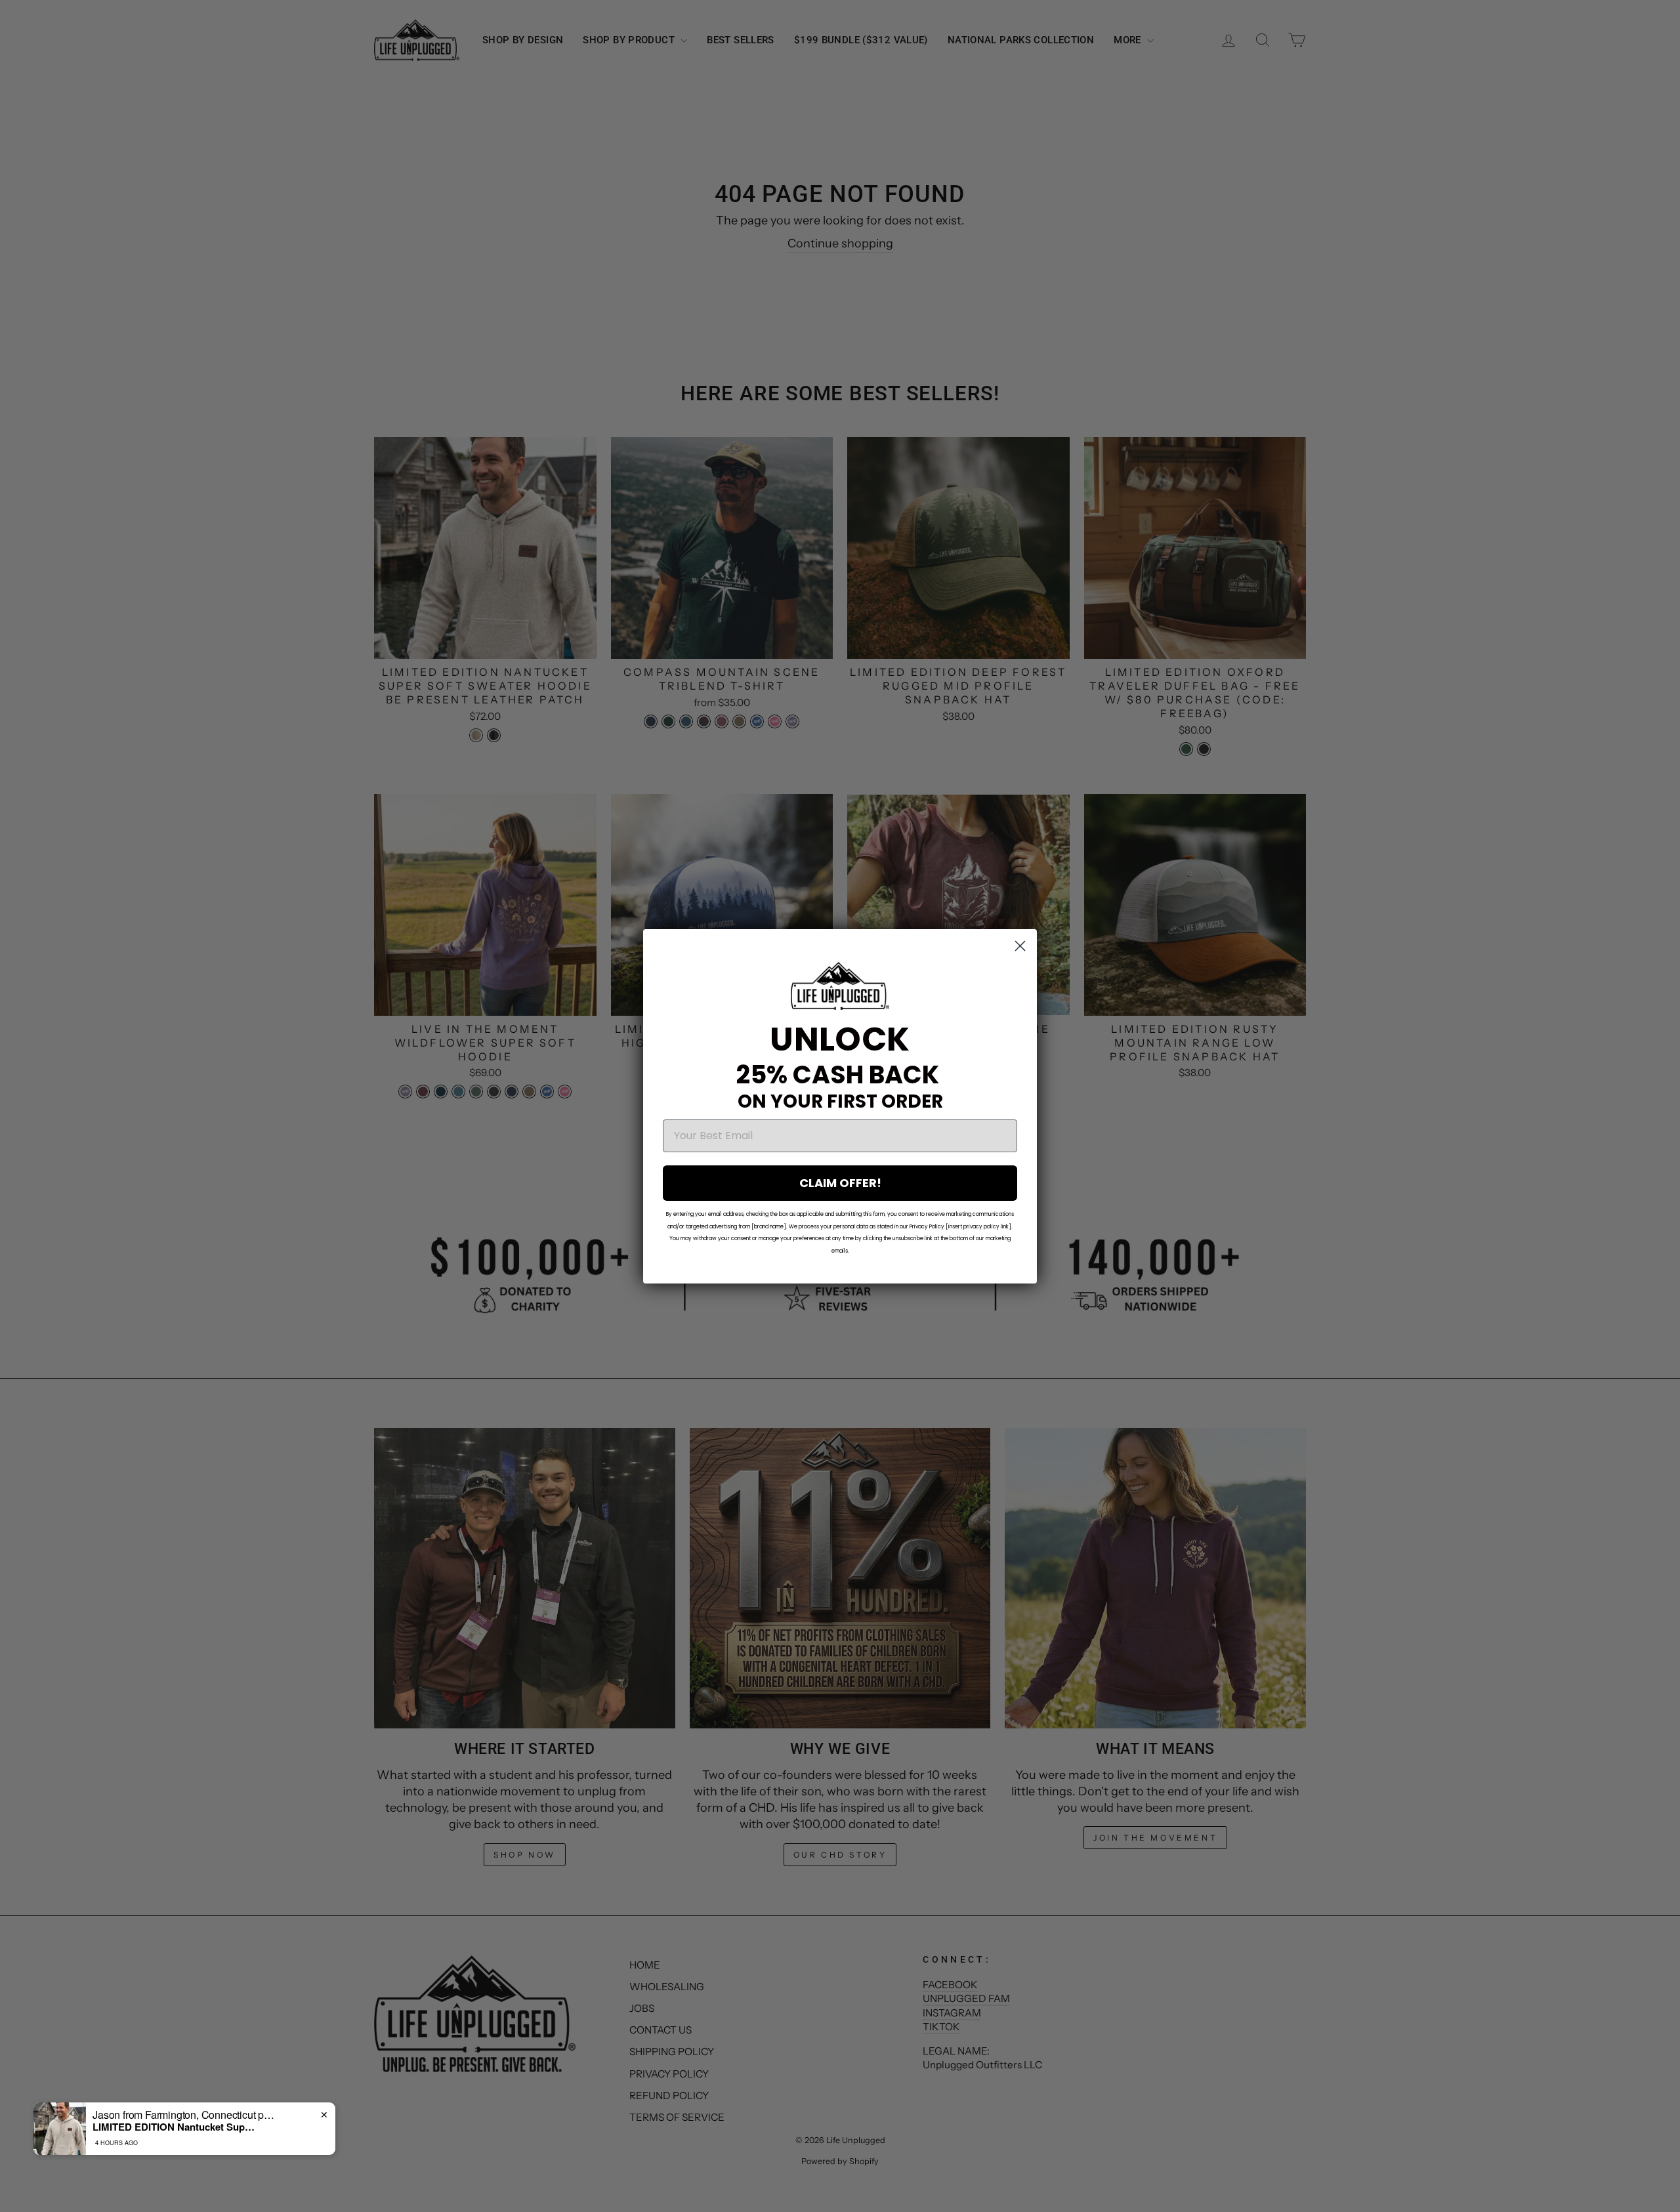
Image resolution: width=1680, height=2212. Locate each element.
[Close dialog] (1020, 946)
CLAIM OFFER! (840, 1183)
